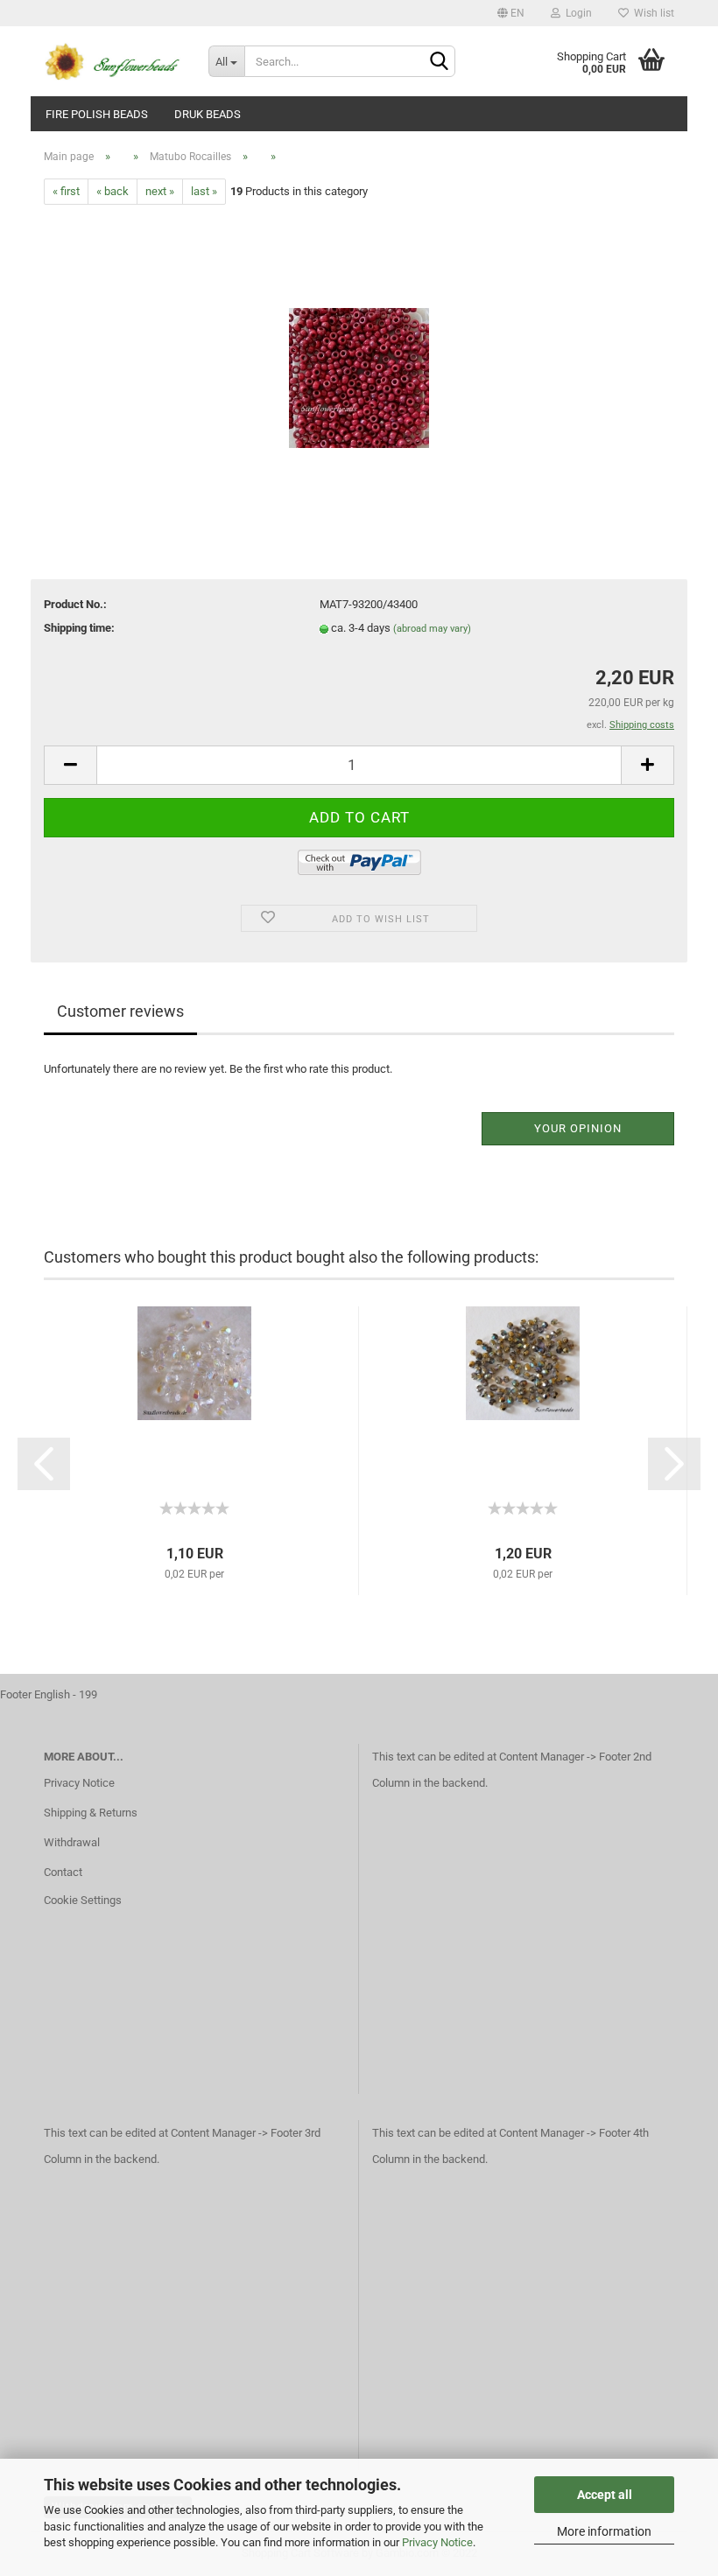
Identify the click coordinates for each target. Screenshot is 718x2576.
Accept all (605, 2495)
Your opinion (578, 1128)
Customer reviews (120, 1011)
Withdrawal (72, 1842)
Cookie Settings (83, 1900)
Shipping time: (79, 628)
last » (204, 191)
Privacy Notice (437, 2542)
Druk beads (208, 114)
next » (160, 191)
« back (113, 191)
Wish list (651, 13)
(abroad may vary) (432, 629)
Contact (63, 1872)
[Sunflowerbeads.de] (113, 61)
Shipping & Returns (91, 1813)
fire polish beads (97, 114)
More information (604, 2531)
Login (576, 13)
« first (66, 191)
